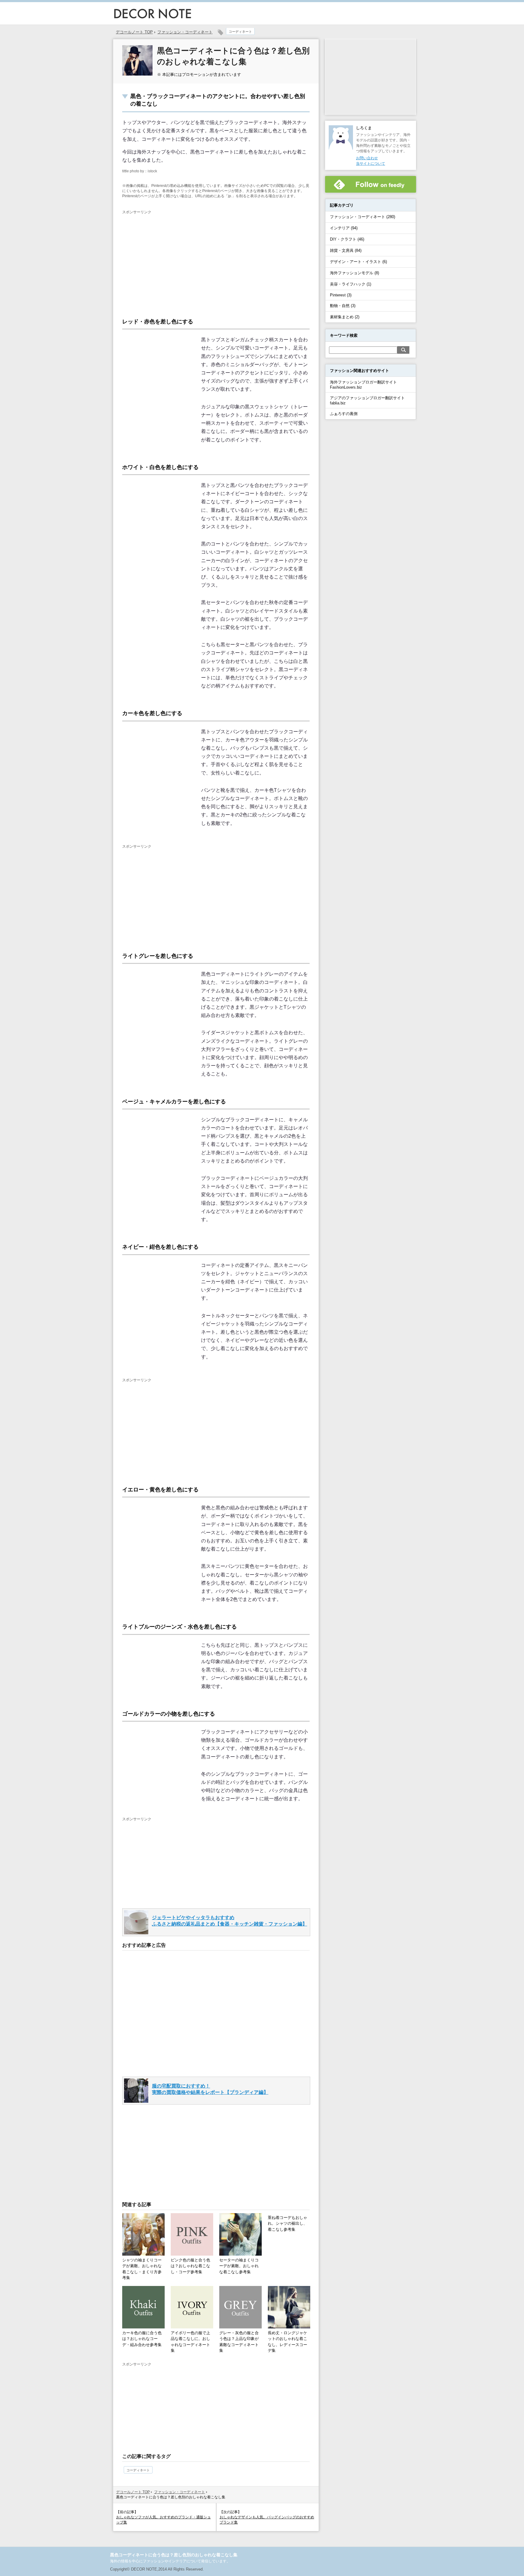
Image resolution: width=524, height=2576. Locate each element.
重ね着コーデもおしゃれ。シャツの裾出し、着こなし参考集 (287, 2223)
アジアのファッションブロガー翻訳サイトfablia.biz (367, 400)
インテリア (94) (344, 228)
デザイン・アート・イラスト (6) (358, 262)
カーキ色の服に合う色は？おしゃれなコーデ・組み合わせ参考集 (142, 2339)
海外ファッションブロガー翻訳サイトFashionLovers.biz (363, 385)
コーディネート (240, 32)
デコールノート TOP (133, 2492)
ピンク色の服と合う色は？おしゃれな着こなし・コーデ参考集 (190, 2266)
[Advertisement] (173, 260)
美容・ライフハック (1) (351, 284)
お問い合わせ (367, 158)
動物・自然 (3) (343, 306)
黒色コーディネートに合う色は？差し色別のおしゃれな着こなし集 (174, 2555)
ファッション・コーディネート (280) (363, 217)
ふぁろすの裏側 (344, 414)
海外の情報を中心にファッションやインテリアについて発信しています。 (170, 2561)
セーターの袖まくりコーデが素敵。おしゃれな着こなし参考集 (239, 2266)
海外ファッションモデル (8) (354, 273)
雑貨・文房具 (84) (346, 250)
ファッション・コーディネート (185, 32)
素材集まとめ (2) (345, 317)
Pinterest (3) (341, 295)
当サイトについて (371, 164)
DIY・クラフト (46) (347, 239)
